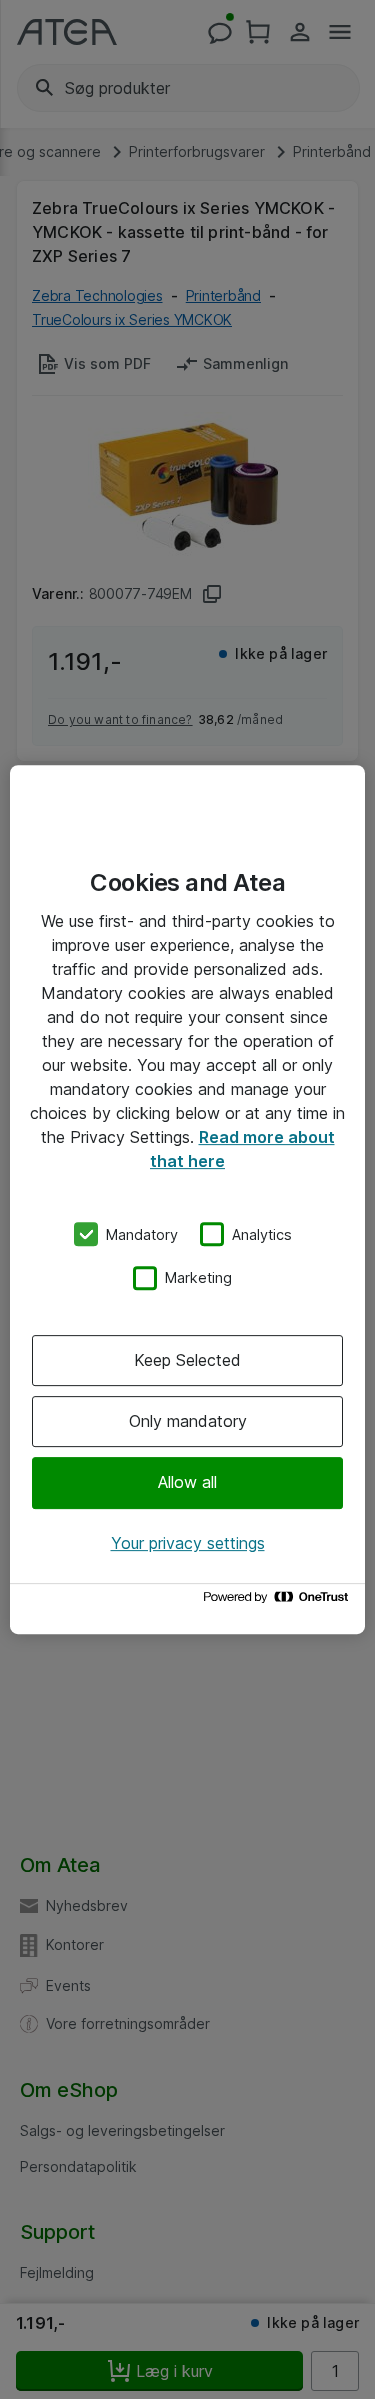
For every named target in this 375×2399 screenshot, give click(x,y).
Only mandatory (188, 1421)
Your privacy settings (188, 1543)
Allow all (187, 1483)
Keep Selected (187, 1360)
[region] (187, 1200)
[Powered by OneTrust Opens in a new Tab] (279, 1601)
